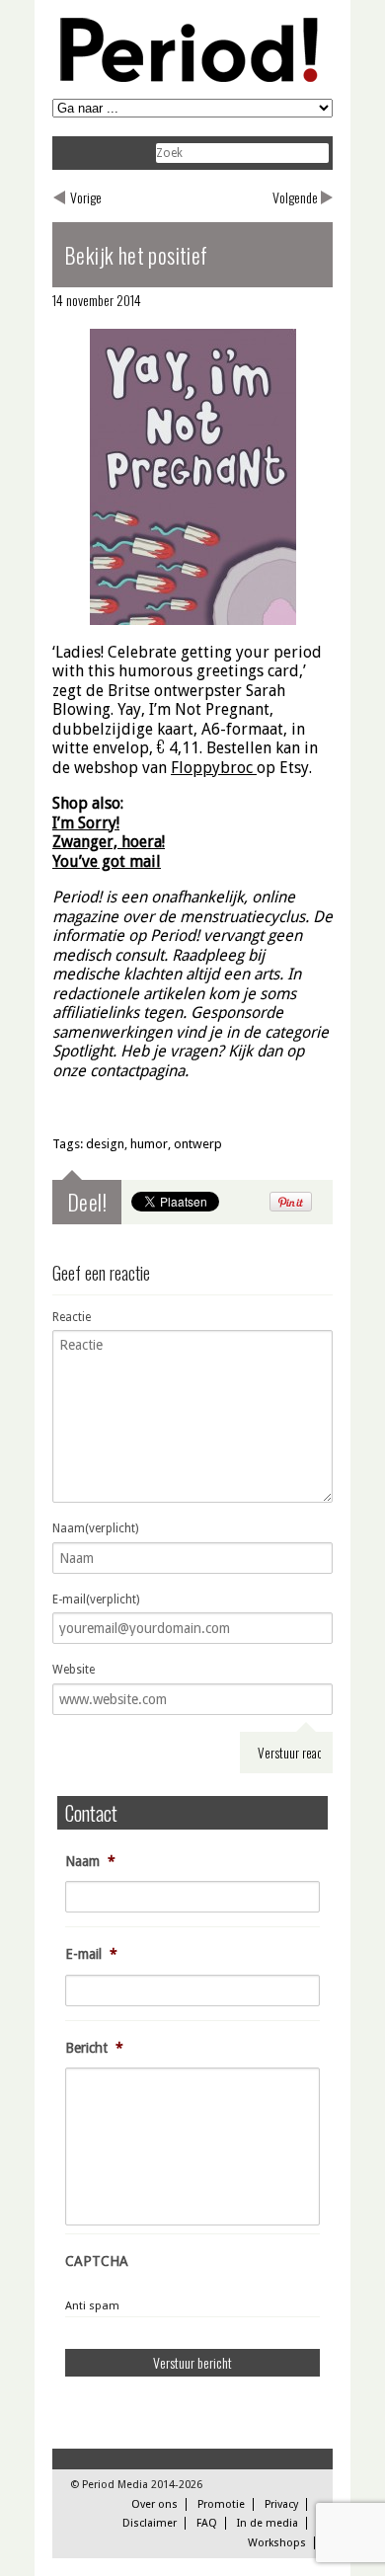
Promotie (221, 2504)
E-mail (91, 1954)
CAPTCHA (97, 2261)
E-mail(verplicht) (96, 1600)
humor (149, 1144)
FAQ (207, 2523)
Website (74, 1670)
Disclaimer (150, 2523)
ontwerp (198, 1144)
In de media (268, 2523)
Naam (90, 1861)
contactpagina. (139, 1071)
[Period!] (186, 78)
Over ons (154, 2504)
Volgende (295, 197)
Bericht (94, 2048)
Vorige (86, 197)
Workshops (277, 2543)
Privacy (281, 2504)
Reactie (72, 1317)
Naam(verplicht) (95, 1528)
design (105, 1144)
